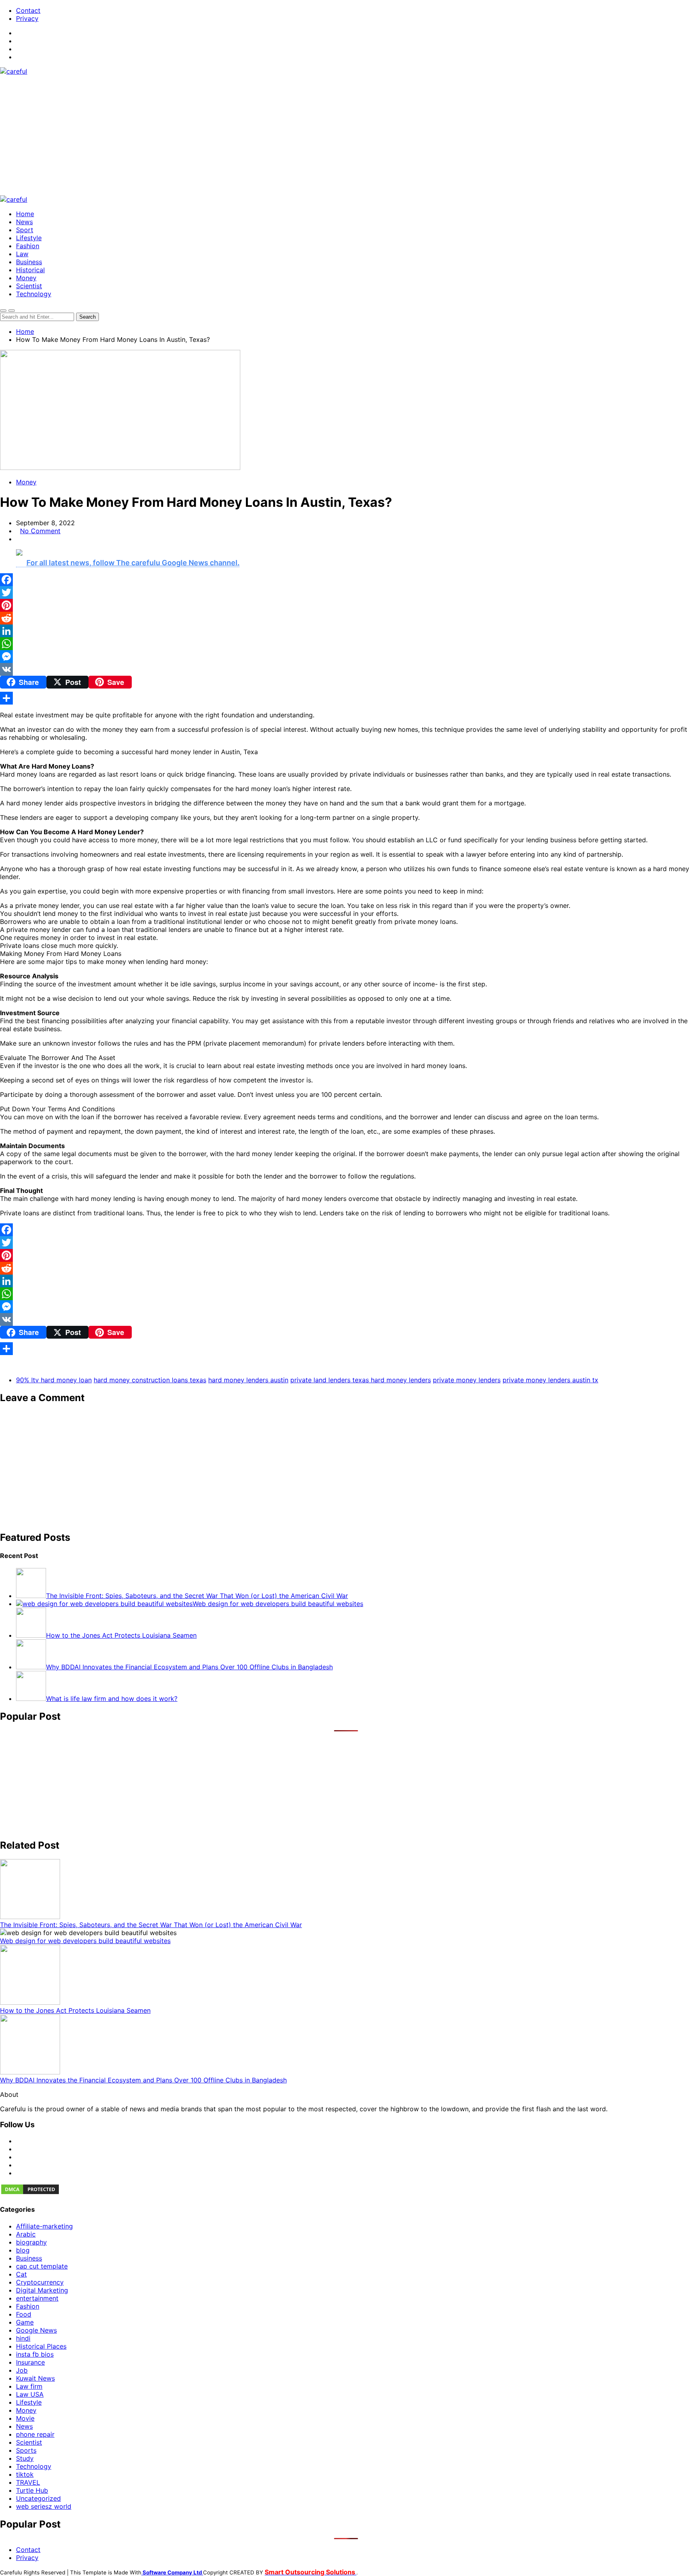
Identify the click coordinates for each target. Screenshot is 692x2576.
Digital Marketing (42, 2290)
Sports (26, 2450)
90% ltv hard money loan (54, 1380)
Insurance (30, 2362)
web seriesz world (44, 2506)
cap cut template (42, 2266)
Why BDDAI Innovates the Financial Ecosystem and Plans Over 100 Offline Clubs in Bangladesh (143, 2080)
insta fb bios (35, 2354)
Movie (25, 2418)
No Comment (40, 531)
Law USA (30, 2394)
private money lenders (467, 1380)
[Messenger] (346, 657)
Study (25, 2458)
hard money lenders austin (248, 1380)
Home (25, 214)
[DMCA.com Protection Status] (30, 2193)
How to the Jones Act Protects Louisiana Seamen (75, 2010)
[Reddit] (346, 618)
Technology (34, 294)
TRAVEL (28, 2482)
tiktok (25, 2474)
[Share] (346, 698)
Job (22, 2370)
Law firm (29, 2386)
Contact (28, 10)
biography (31, 2242)
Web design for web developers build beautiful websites (85, 1941)
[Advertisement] (346, 135)
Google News (36, 2330)
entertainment (37, 2298)
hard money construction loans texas (150, 1380)
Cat (21, 2274)
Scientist (29, 286)
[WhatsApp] (346, 644)
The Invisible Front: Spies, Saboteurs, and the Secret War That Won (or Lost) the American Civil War (151, 1925)
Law (22, 254)
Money (26, 278)
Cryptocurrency (40, 2282)
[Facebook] (346, 580)
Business (29, 262)
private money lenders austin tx (550, 1380)
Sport (25, 230)
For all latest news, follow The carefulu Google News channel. (133, 563)
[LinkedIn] (346, 631)
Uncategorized (38, 2498)
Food (24, 2314)
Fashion (28, 246)
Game (25, 2322)
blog (23, 2250)
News (24, 222)
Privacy (27, 18)
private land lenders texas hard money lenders (361, 1380)
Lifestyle (29, 238)
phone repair (35, 2434)
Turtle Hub (32, 2490)
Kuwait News (35, 2378)
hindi (23, 2338)
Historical (30, 270)
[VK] (346, 669)
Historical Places (41, 2346)
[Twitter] (346, 592)
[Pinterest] (346, 605)
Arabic (26, 2234)
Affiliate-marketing (44, 2226)
